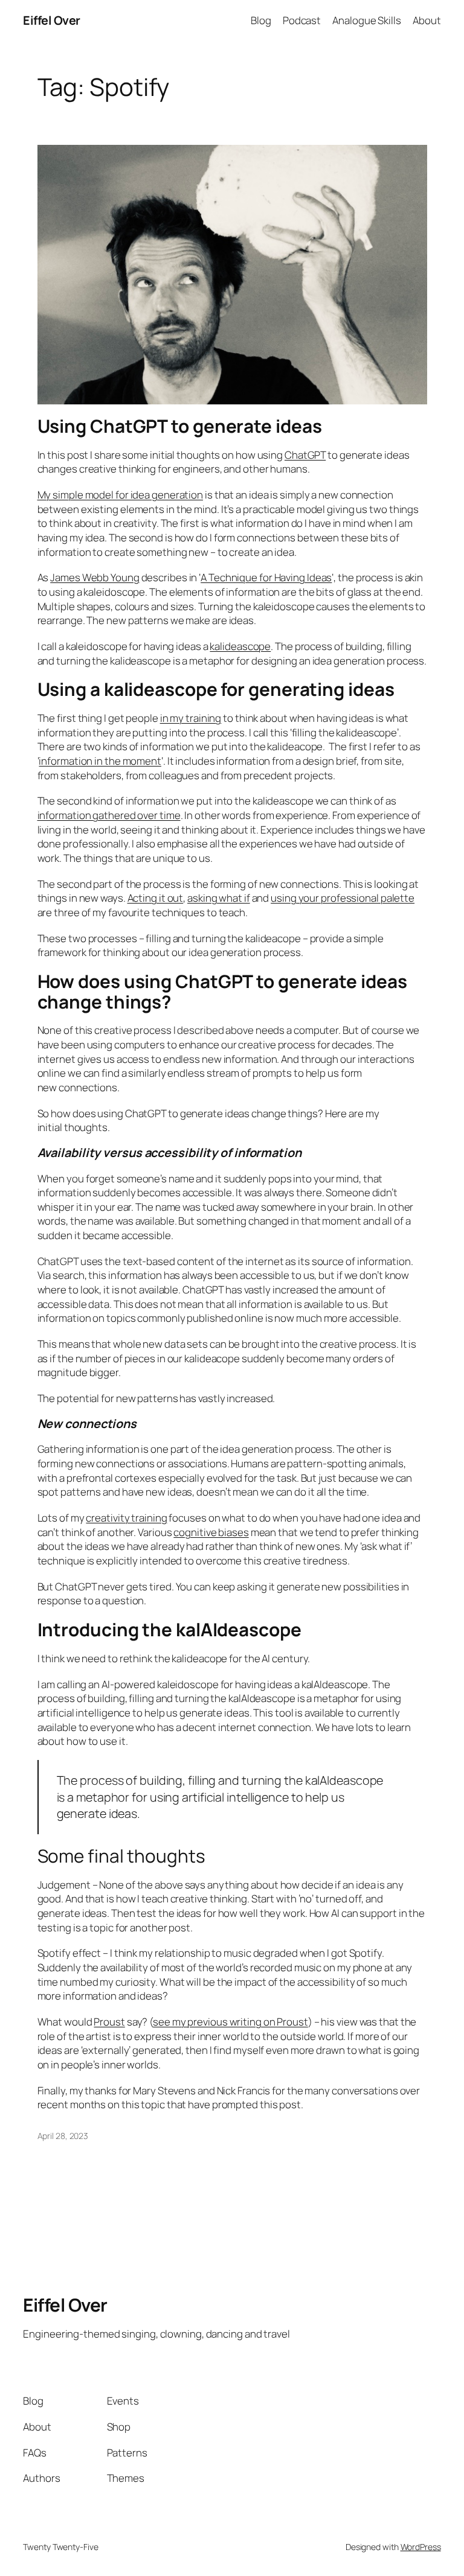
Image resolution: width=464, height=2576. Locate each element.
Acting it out (156, 898)
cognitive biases (211, 1532)
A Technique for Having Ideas (266, 577)
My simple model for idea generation (121, 495)
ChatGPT (305, 455)
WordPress (421, 2547)
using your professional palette (343, 898)
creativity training (126, 1518)
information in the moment (100, 761)
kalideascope (240, 646)
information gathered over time (109, 815)
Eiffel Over (52, 20)
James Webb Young (95, 577)
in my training (191, 718)
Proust (109, 2022)
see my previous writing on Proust (230, 2022)
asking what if (219, 898)
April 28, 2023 (63, 2136)
